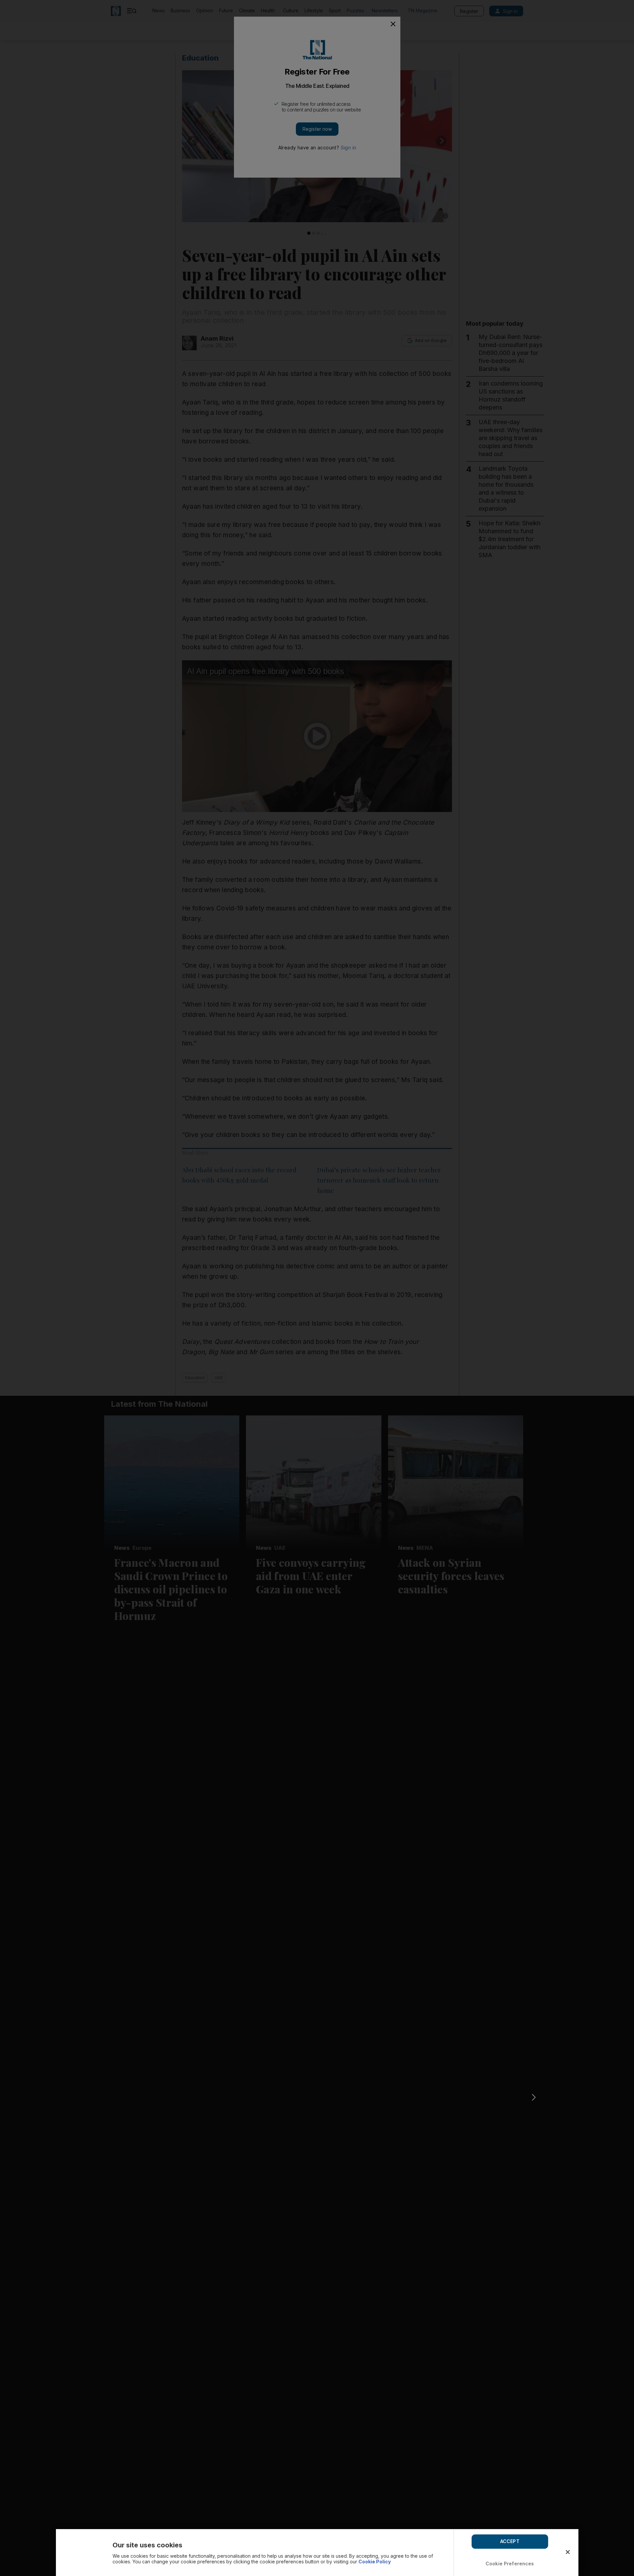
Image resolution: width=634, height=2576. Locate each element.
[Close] (568, 2552)
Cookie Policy (375, 2562)
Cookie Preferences (510, 2564)
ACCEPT (510, 2541)
